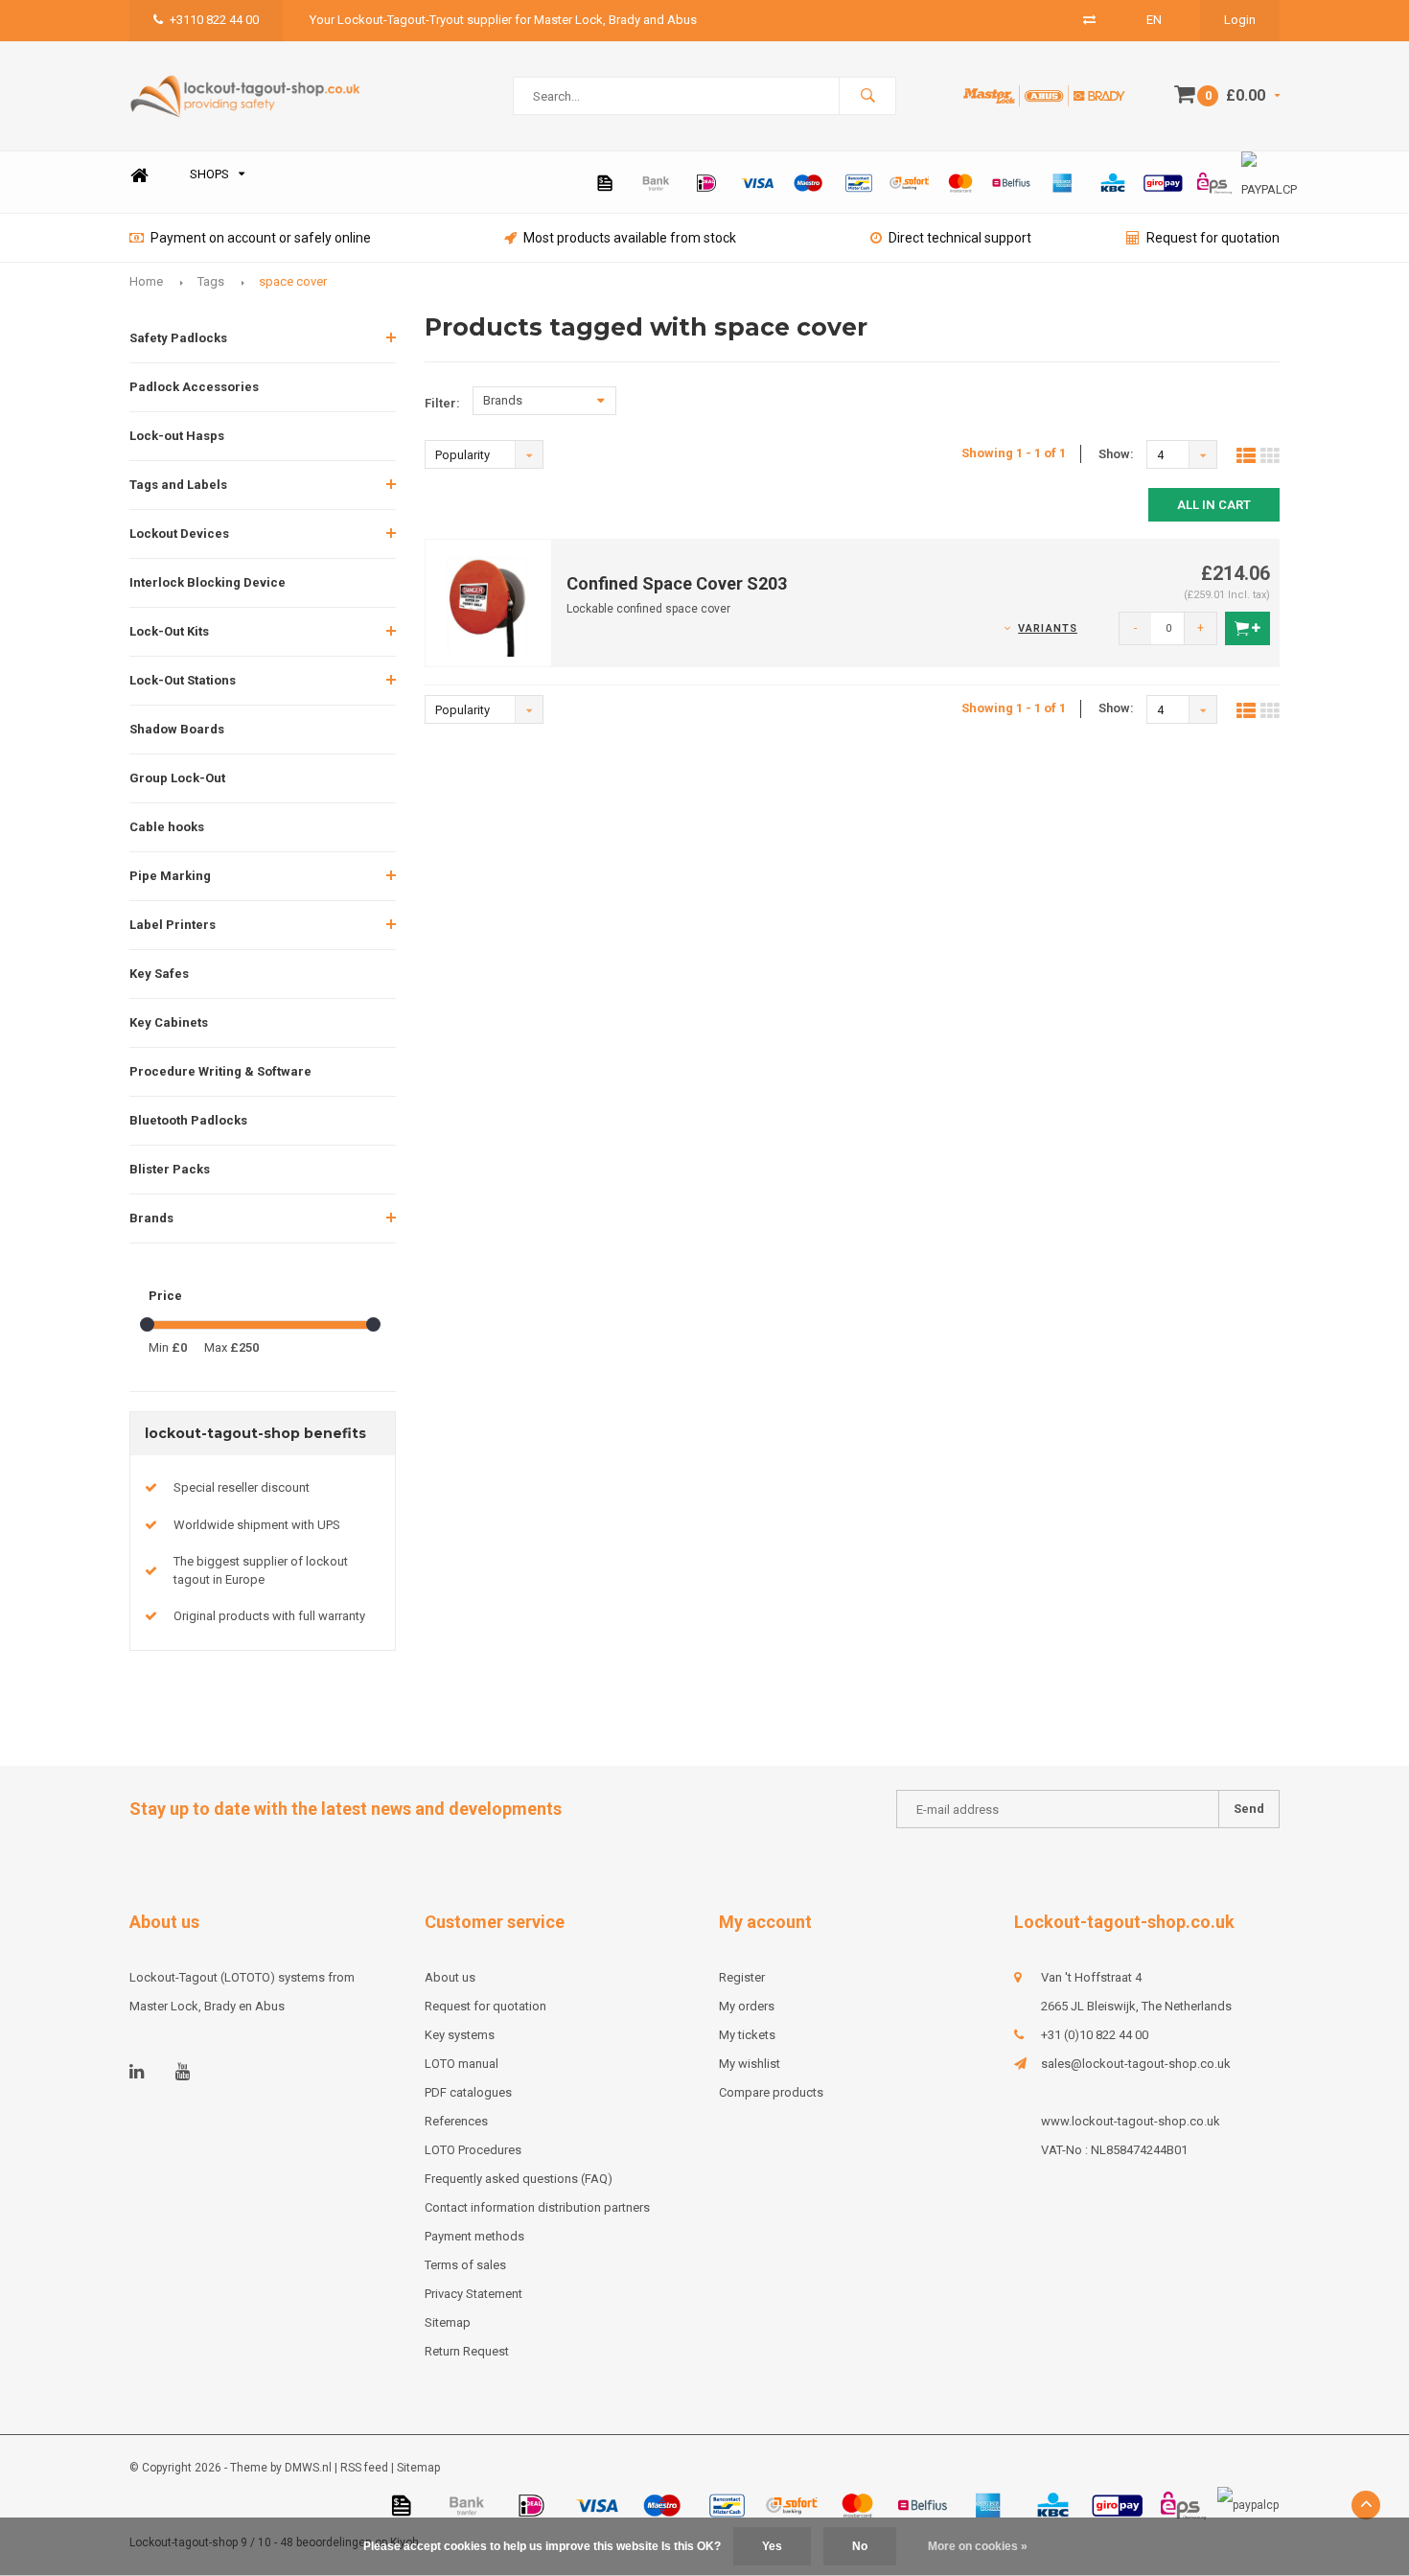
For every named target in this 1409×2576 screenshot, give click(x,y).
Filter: (442, 403)
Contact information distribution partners (537, 2207)
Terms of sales (465, 2265)
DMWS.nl (308, 2468)
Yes (772, 2546)
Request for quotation (1213, 238)
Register (742, 1977)
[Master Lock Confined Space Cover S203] (489, 602)
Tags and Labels (178, 485)
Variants (1048, 628)
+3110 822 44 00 (214, 20)
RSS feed (364, 2468)
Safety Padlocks (178, 338)
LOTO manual (462, 2064)
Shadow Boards (177, 729)
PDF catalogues (468, 2092)
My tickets (747, 2035)
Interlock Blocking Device (208, 582)
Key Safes (159, 974)
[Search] (867, 96)
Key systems (460, 2035)
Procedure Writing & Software (220, 1071)
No (860, 2546)
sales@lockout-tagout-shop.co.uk (1136, 2064)
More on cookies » (978, 2546)
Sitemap (448, 2322)
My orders (747, 2006)
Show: (1116, 454)
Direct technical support (960, 238)
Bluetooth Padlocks (188, 1120)
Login (1240, 20)
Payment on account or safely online (261, 238)
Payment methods (474, 2236)
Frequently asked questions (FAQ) (519, 2179)
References (456, 2121)
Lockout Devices (179, 534)
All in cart (1214, 505)
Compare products (771, 2092)
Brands (151, 1218)
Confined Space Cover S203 (677, 583)
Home (139, 175)
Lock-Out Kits (169, 631)
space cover (293, 281)
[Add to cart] (1247, 628)
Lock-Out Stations (183, 680)
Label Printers (173, 925)
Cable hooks (167, 827)
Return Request (467, 2351)
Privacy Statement (474, 2294)
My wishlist (750, 2064)
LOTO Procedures (473, 2150)
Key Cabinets (169, 1022)
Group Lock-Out (177, 778)
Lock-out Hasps (177, 436)
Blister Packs (170, 1169)
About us (450, 1977)
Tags (211, 281)
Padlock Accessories (194, 387)
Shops (209, 174)
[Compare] (1089, 20)
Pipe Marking (170, 876)
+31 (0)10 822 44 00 (1095, 2035)
